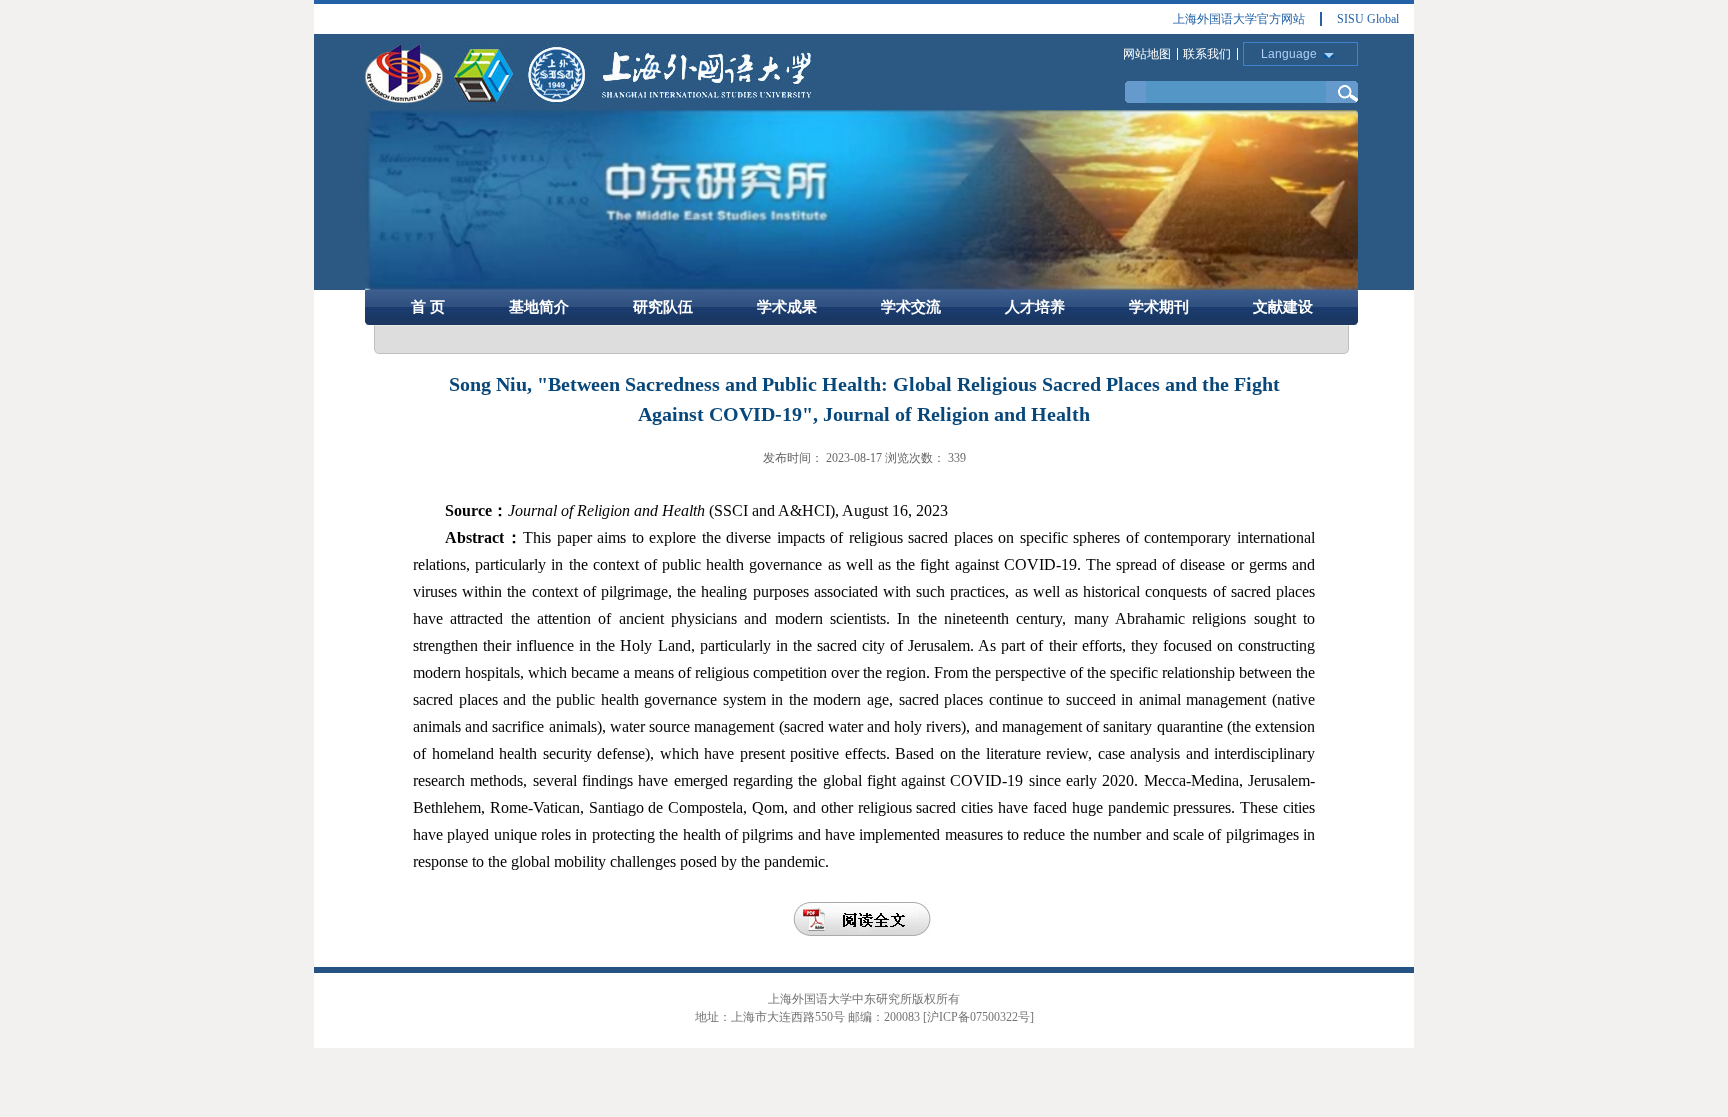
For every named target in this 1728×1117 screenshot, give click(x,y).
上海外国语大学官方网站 (1239, 19)
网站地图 (1147, 54)
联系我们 (1207, 54)
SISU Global (1368, 19)
